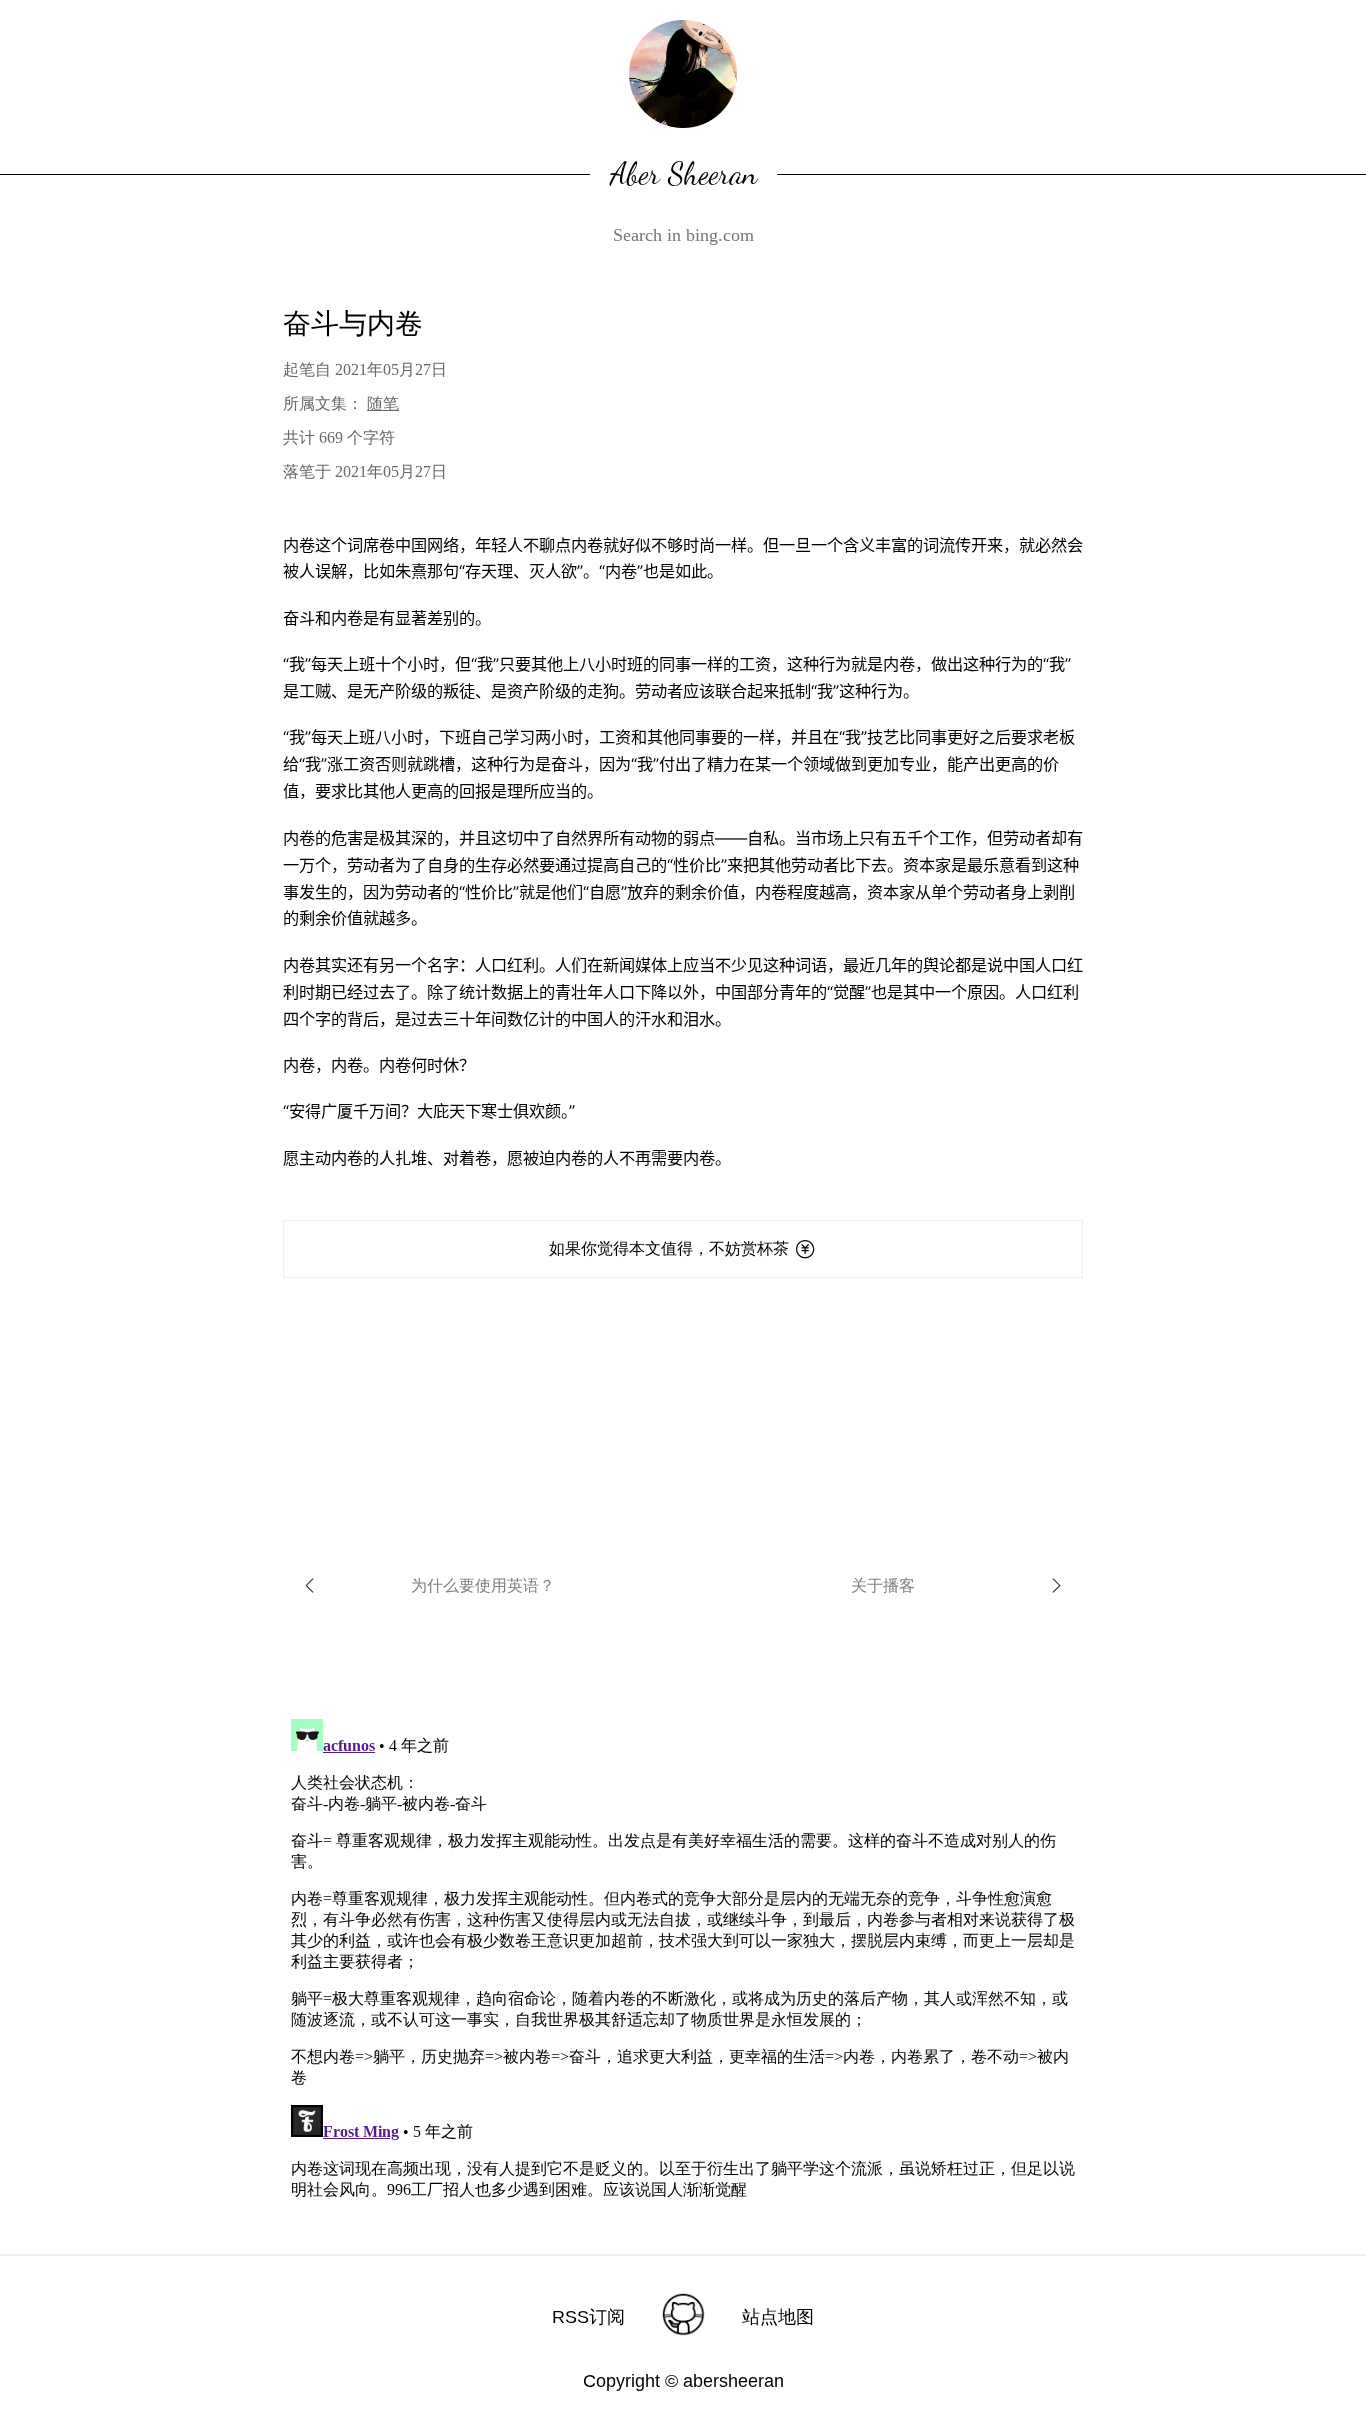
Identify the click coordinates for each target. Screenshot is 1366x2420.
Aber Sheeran (683, 173)
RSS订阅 (588, 2317)
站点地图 (778, 2317)
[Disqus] (683, 1961)
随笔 (383, 404)
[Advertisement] (683, 1418)
